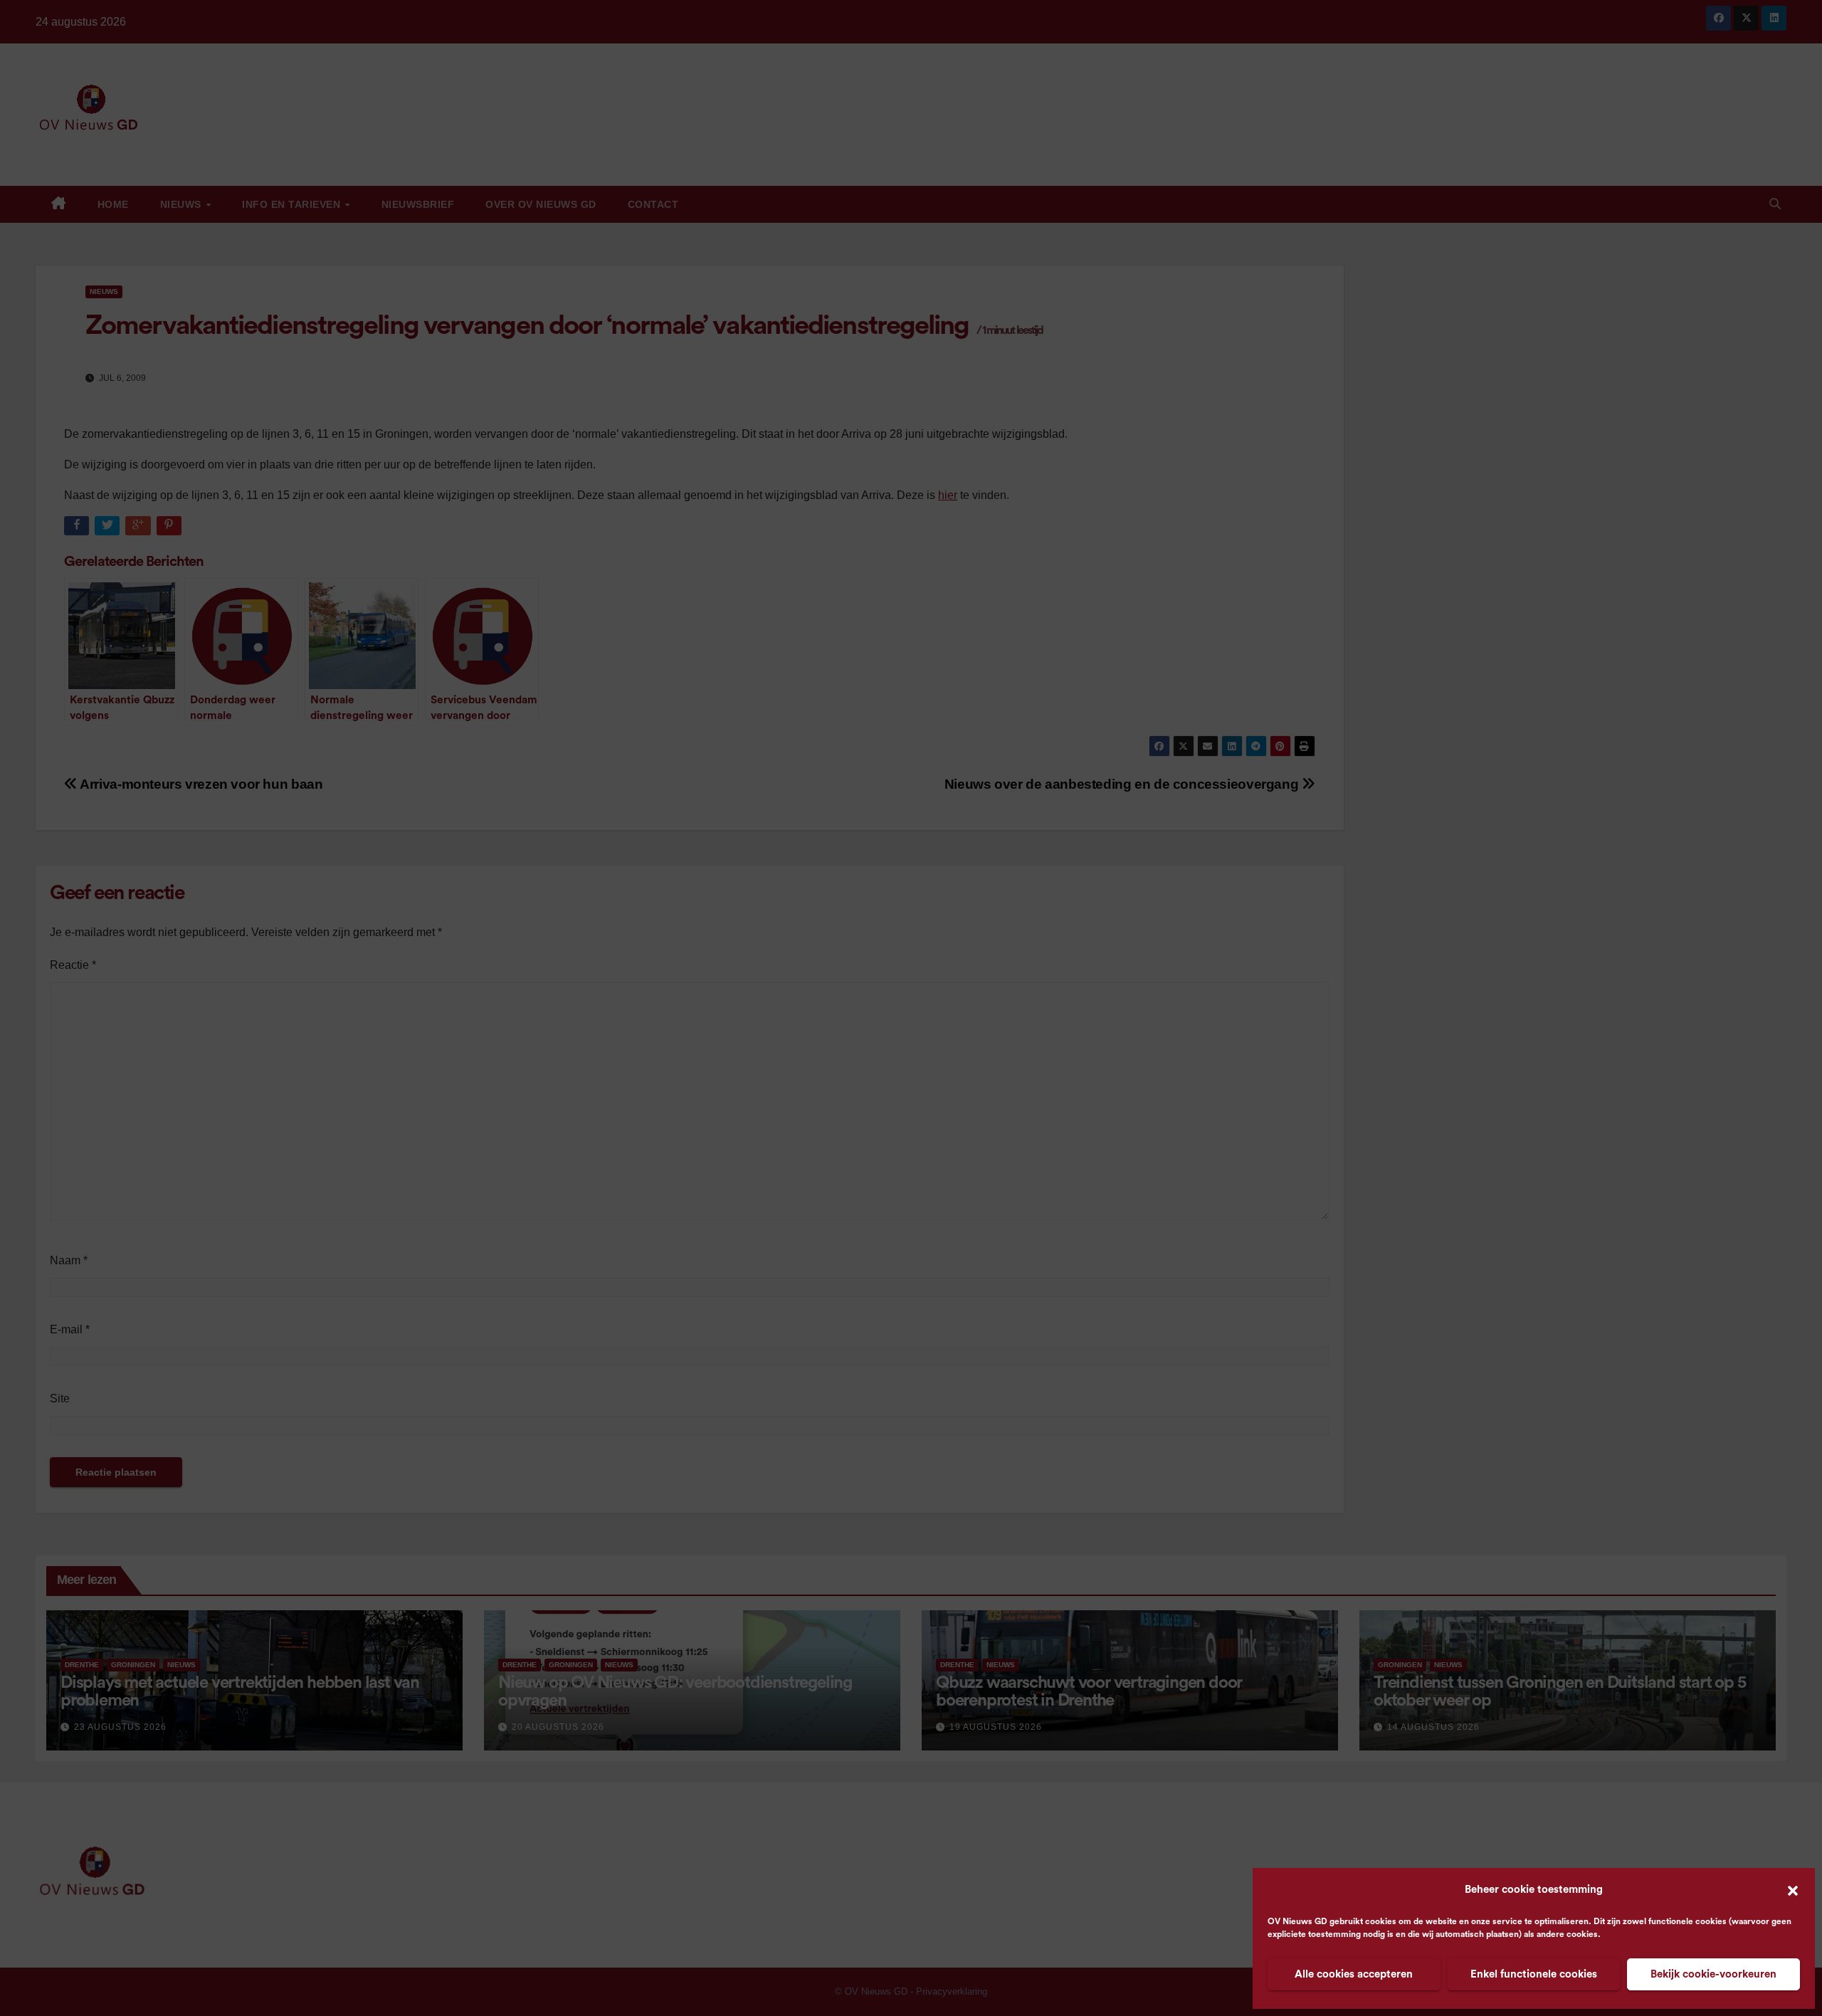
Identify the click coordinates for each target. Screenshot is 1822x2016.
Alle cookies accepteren (1354, 1974)
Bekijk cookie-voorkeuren (1713, 1974)
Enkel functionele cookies (1534, 1974)
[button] (1793, 1890)
